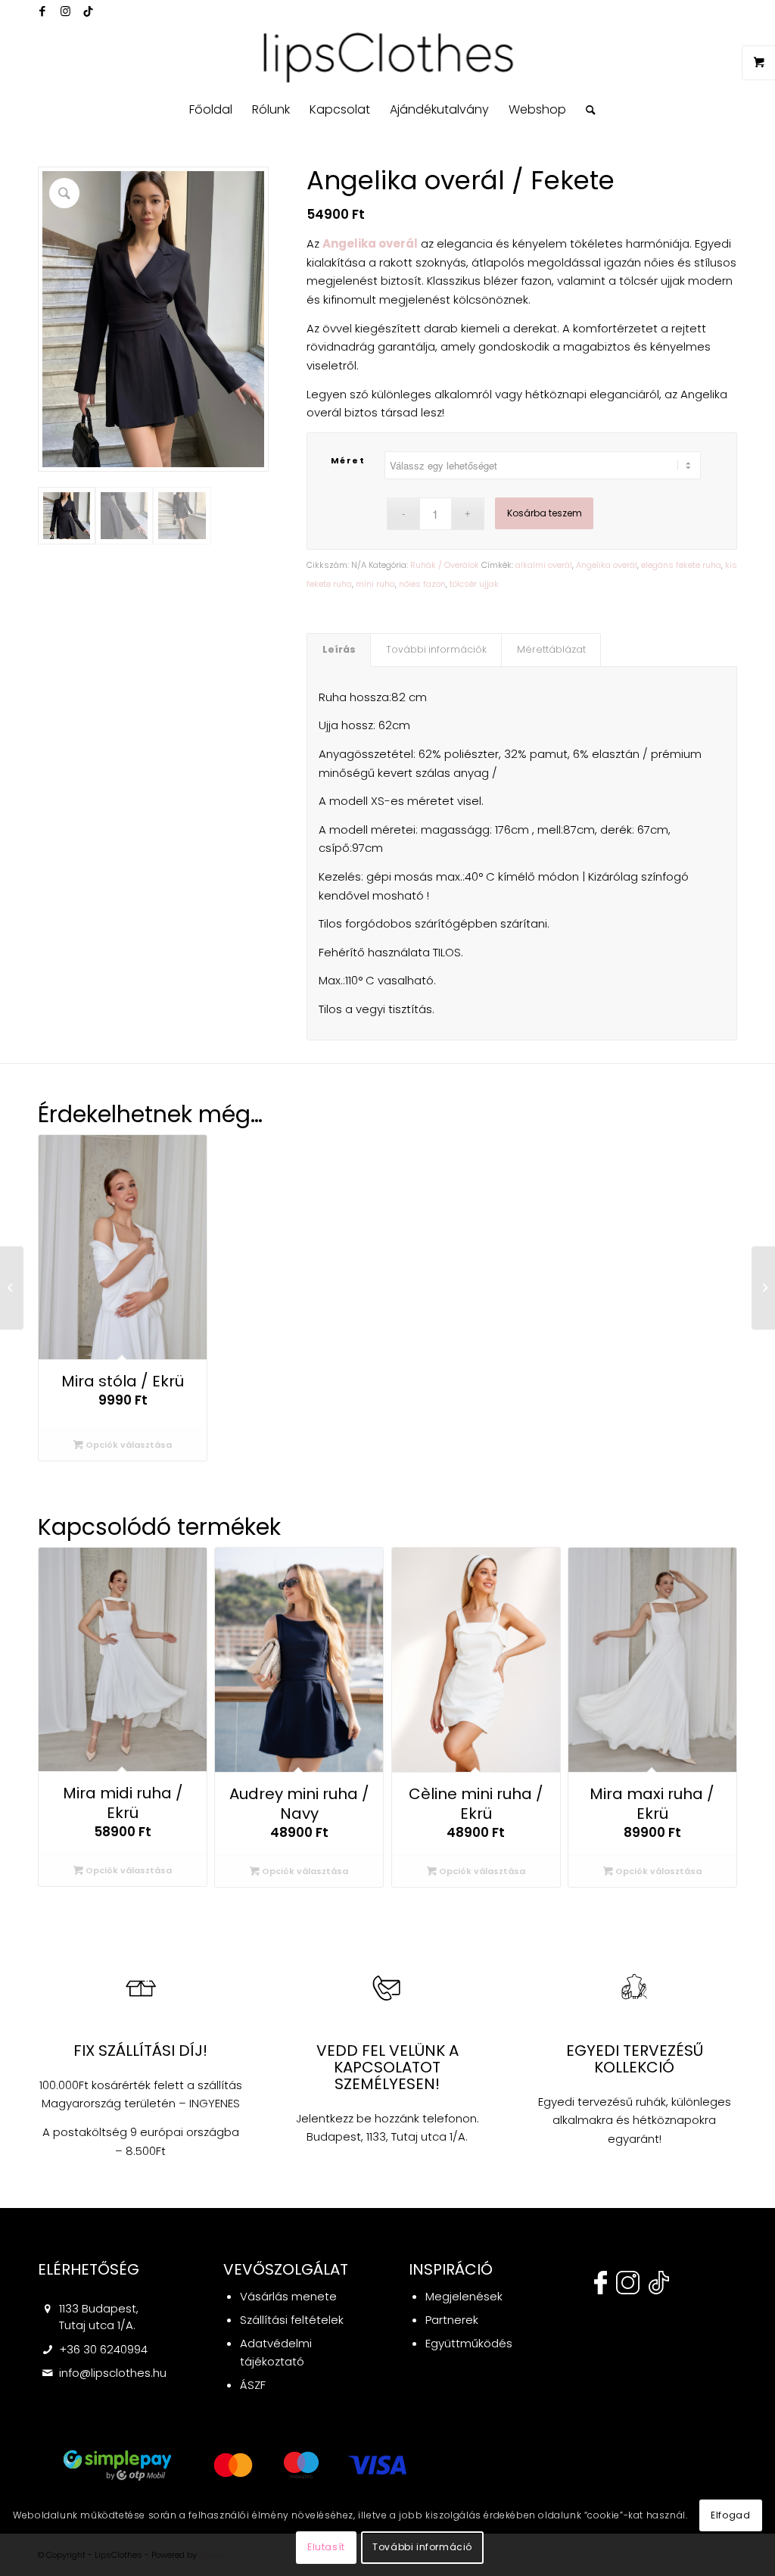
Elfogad (730, 2515)
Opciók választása (128, 1445)
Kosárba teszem (545, 513)
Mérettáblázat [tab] (551, 649)
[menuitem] (211, 110)
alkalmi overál (544, 565)
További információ (422, 2547)
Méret (348, 460)
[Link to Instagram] (65, 11)
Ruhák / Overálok (445, 565)
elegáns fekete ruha (681, 565)
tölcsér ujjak (474, 584)
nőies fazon (422, 584)
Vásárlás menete (288, 2296)
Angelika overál (607, 565)
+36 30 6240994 (103, 2349)
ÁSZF (253, 2385)
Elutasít (326, 2547)
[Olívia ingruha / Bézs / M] (12, 1288)
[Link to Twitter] (88, 11)
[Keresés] (586, 110)
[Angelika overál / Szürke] (763, 1288)
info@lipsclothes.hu (113, 2373)
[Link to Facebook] (42, 11)
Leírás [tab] (339, 649)
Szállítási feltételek (292, 2320)
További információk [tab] (436, 649)
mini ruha (375, 584)
